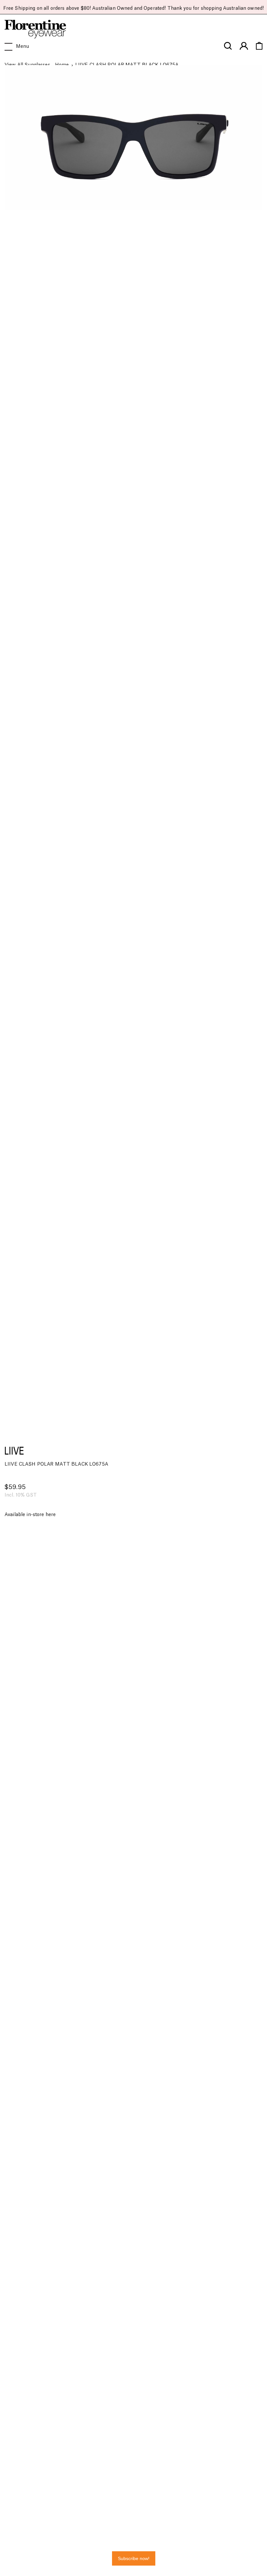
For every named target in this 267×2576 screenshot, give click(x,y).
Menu (23, 47)
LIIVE (14, 1451)
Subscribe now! (134, 2558)
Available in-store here (30, 1515)
